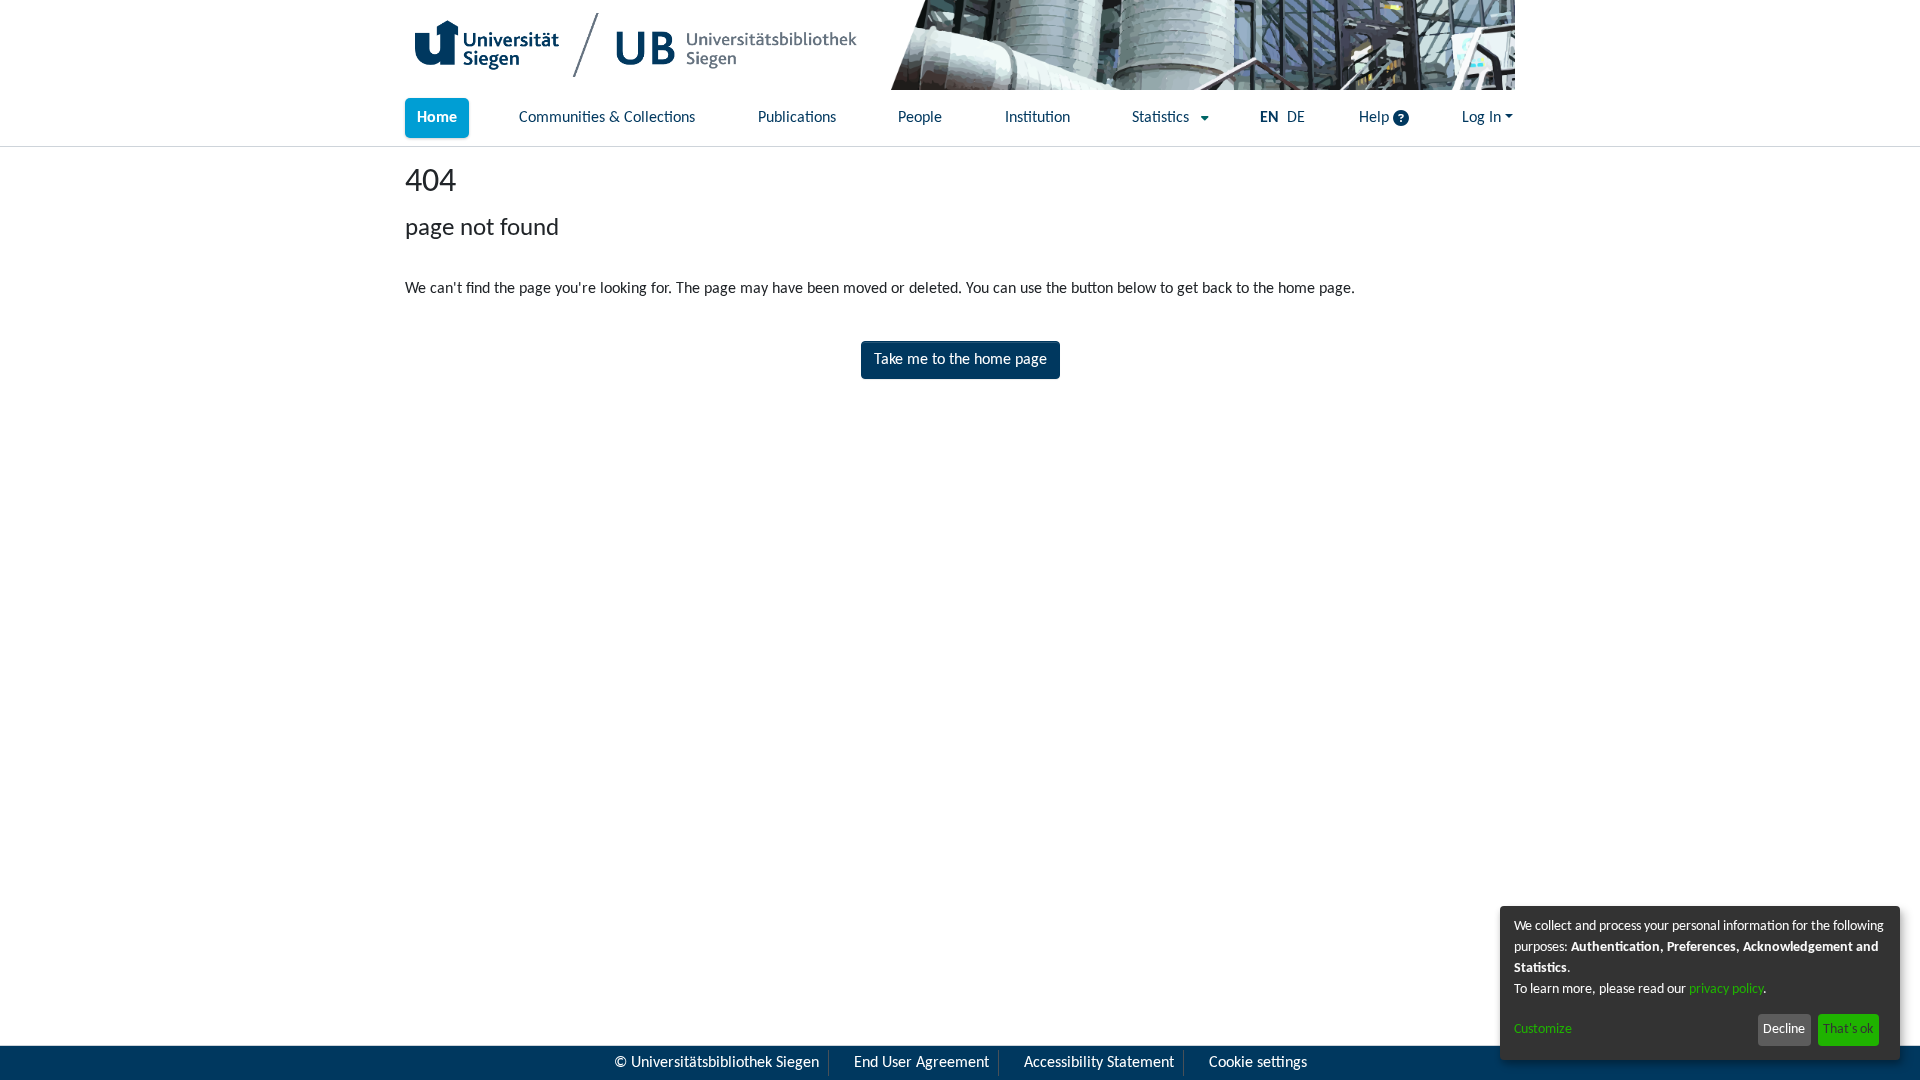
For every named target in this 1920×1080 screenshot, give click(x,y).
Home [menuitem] (437, 118)
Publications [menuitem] (797, 118)
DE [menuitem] (1296, 118)
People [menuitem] (920, 118)
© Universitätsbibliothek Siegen (716, 1063)
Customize (1543, 1029)
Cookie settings (1258, 1063)
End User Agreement (921, 1063)
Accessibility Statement (1099, 1063)
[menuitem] (1164, 118)
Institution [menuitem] (1037, 118)
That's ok (1848, 1029)
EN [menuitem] (1269, 118)
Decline (1784, 1029)
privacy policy (1726, 989)
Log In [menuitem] (1481, 118)
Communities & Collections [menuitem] (607, 118)
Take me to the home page (960, 360)
